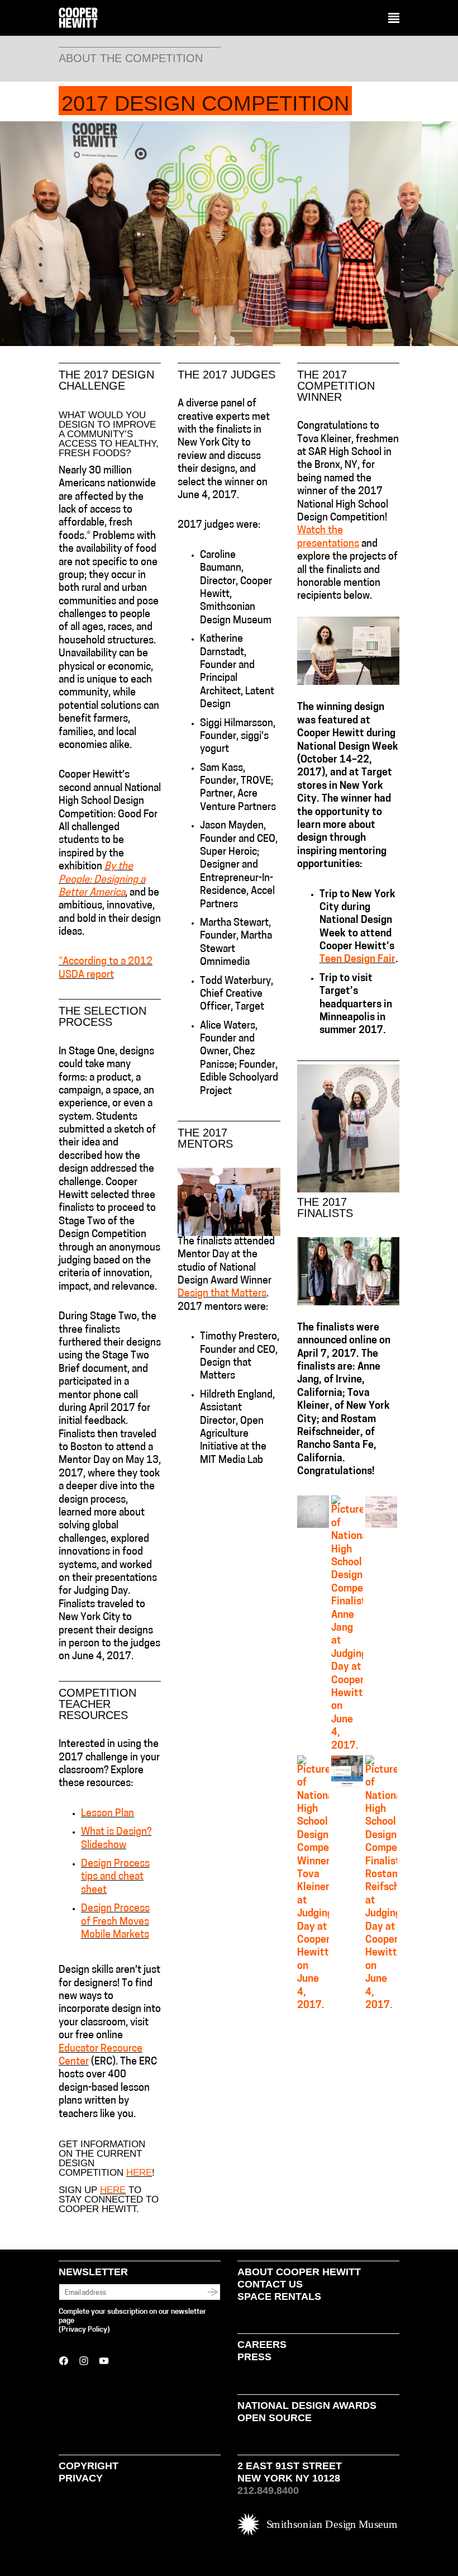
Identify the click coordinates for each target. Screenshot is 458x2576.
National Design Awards (307, 2405)
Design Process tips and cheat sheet (115, 1877)
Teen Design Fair (357, 960)
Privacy (81, 2478)
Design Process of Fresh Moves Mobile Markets (115, 1922)
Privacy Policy (84, 2330)
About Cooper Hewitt (299, 2272)
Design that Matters (222, 1294)
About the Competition (131, 58)
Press (254, 2357)
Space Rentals (279, 2296)
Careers (262, 2345)
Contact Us (270, 2284)
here (139, 2173)
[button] (394, 18)
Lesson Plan (108, 1814)
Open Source (275, 2418)
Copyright (89, 2466)
